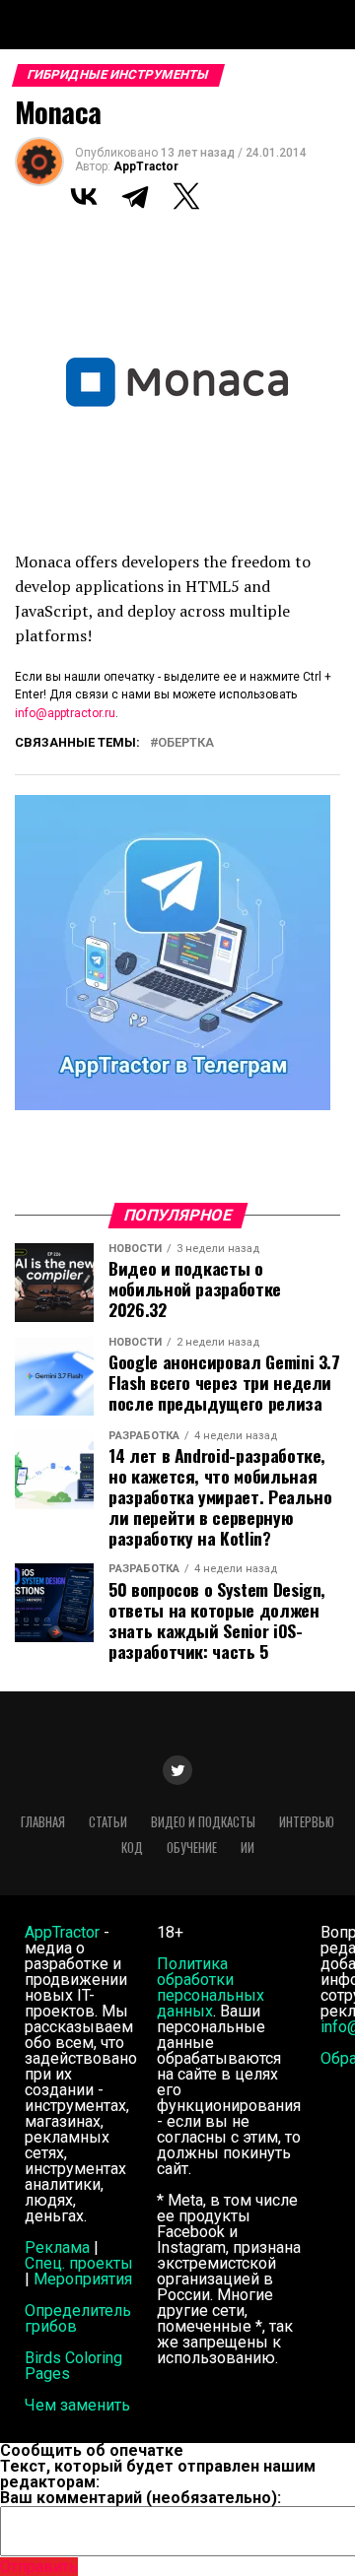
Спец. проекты (79, 2263)
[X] (186, 196)
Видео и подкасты (203, 1822)
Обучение (192, 1848)
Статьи (108, 1822)
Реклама (57, 2247)
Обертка (186, 743)
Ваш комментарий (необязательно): (141, 2498)
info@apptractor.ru (65, 713)
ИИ (248, 1848)
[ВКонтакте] (84, 196)
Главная (43, 1822)
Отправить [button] (39, 2567)
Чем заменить (77, 2405)
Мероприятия (83, 2279)
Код (132, 1848)
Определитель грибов (78, 2318)
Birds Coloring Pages (73, 2366)
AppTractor (146, 166)
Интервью (307, 1822)
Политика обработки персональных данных (211, 1987)
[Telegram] (135, 196)
